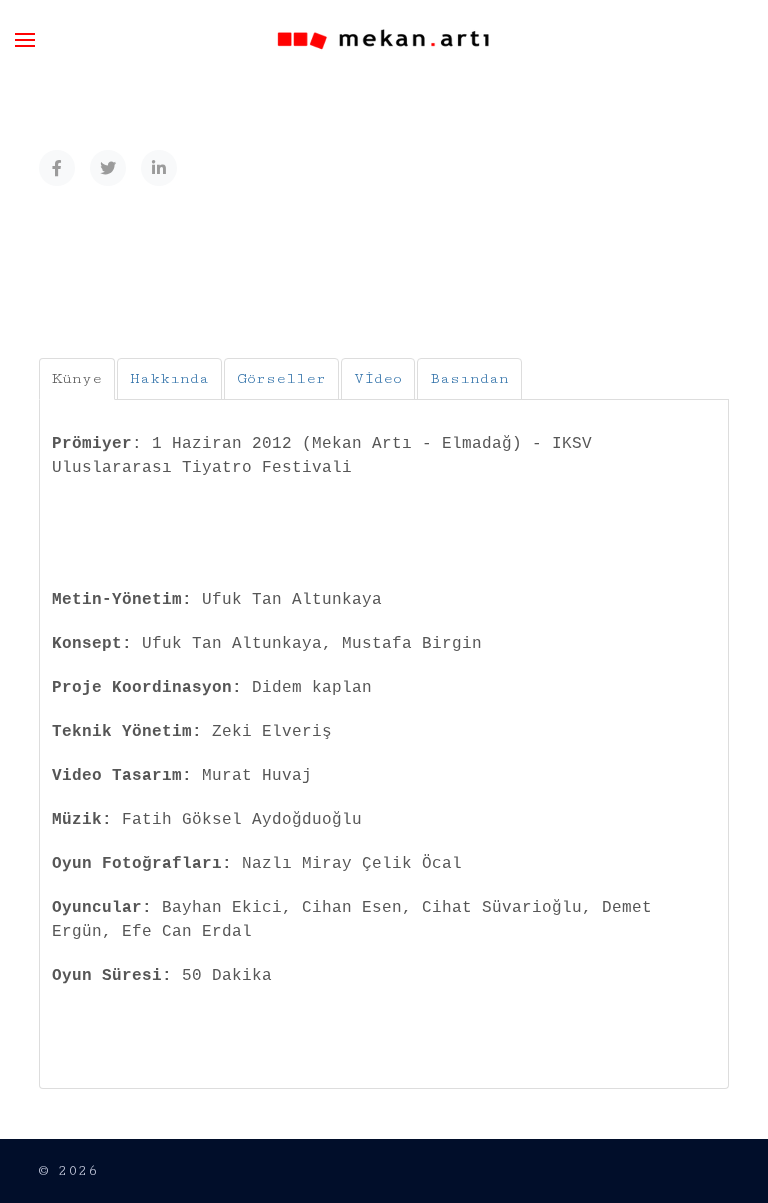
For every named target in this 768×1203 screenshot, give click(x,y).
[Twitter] (108, 168)
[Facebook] (57, 168)
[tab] (77, 379)
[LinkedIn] (159, 168)
